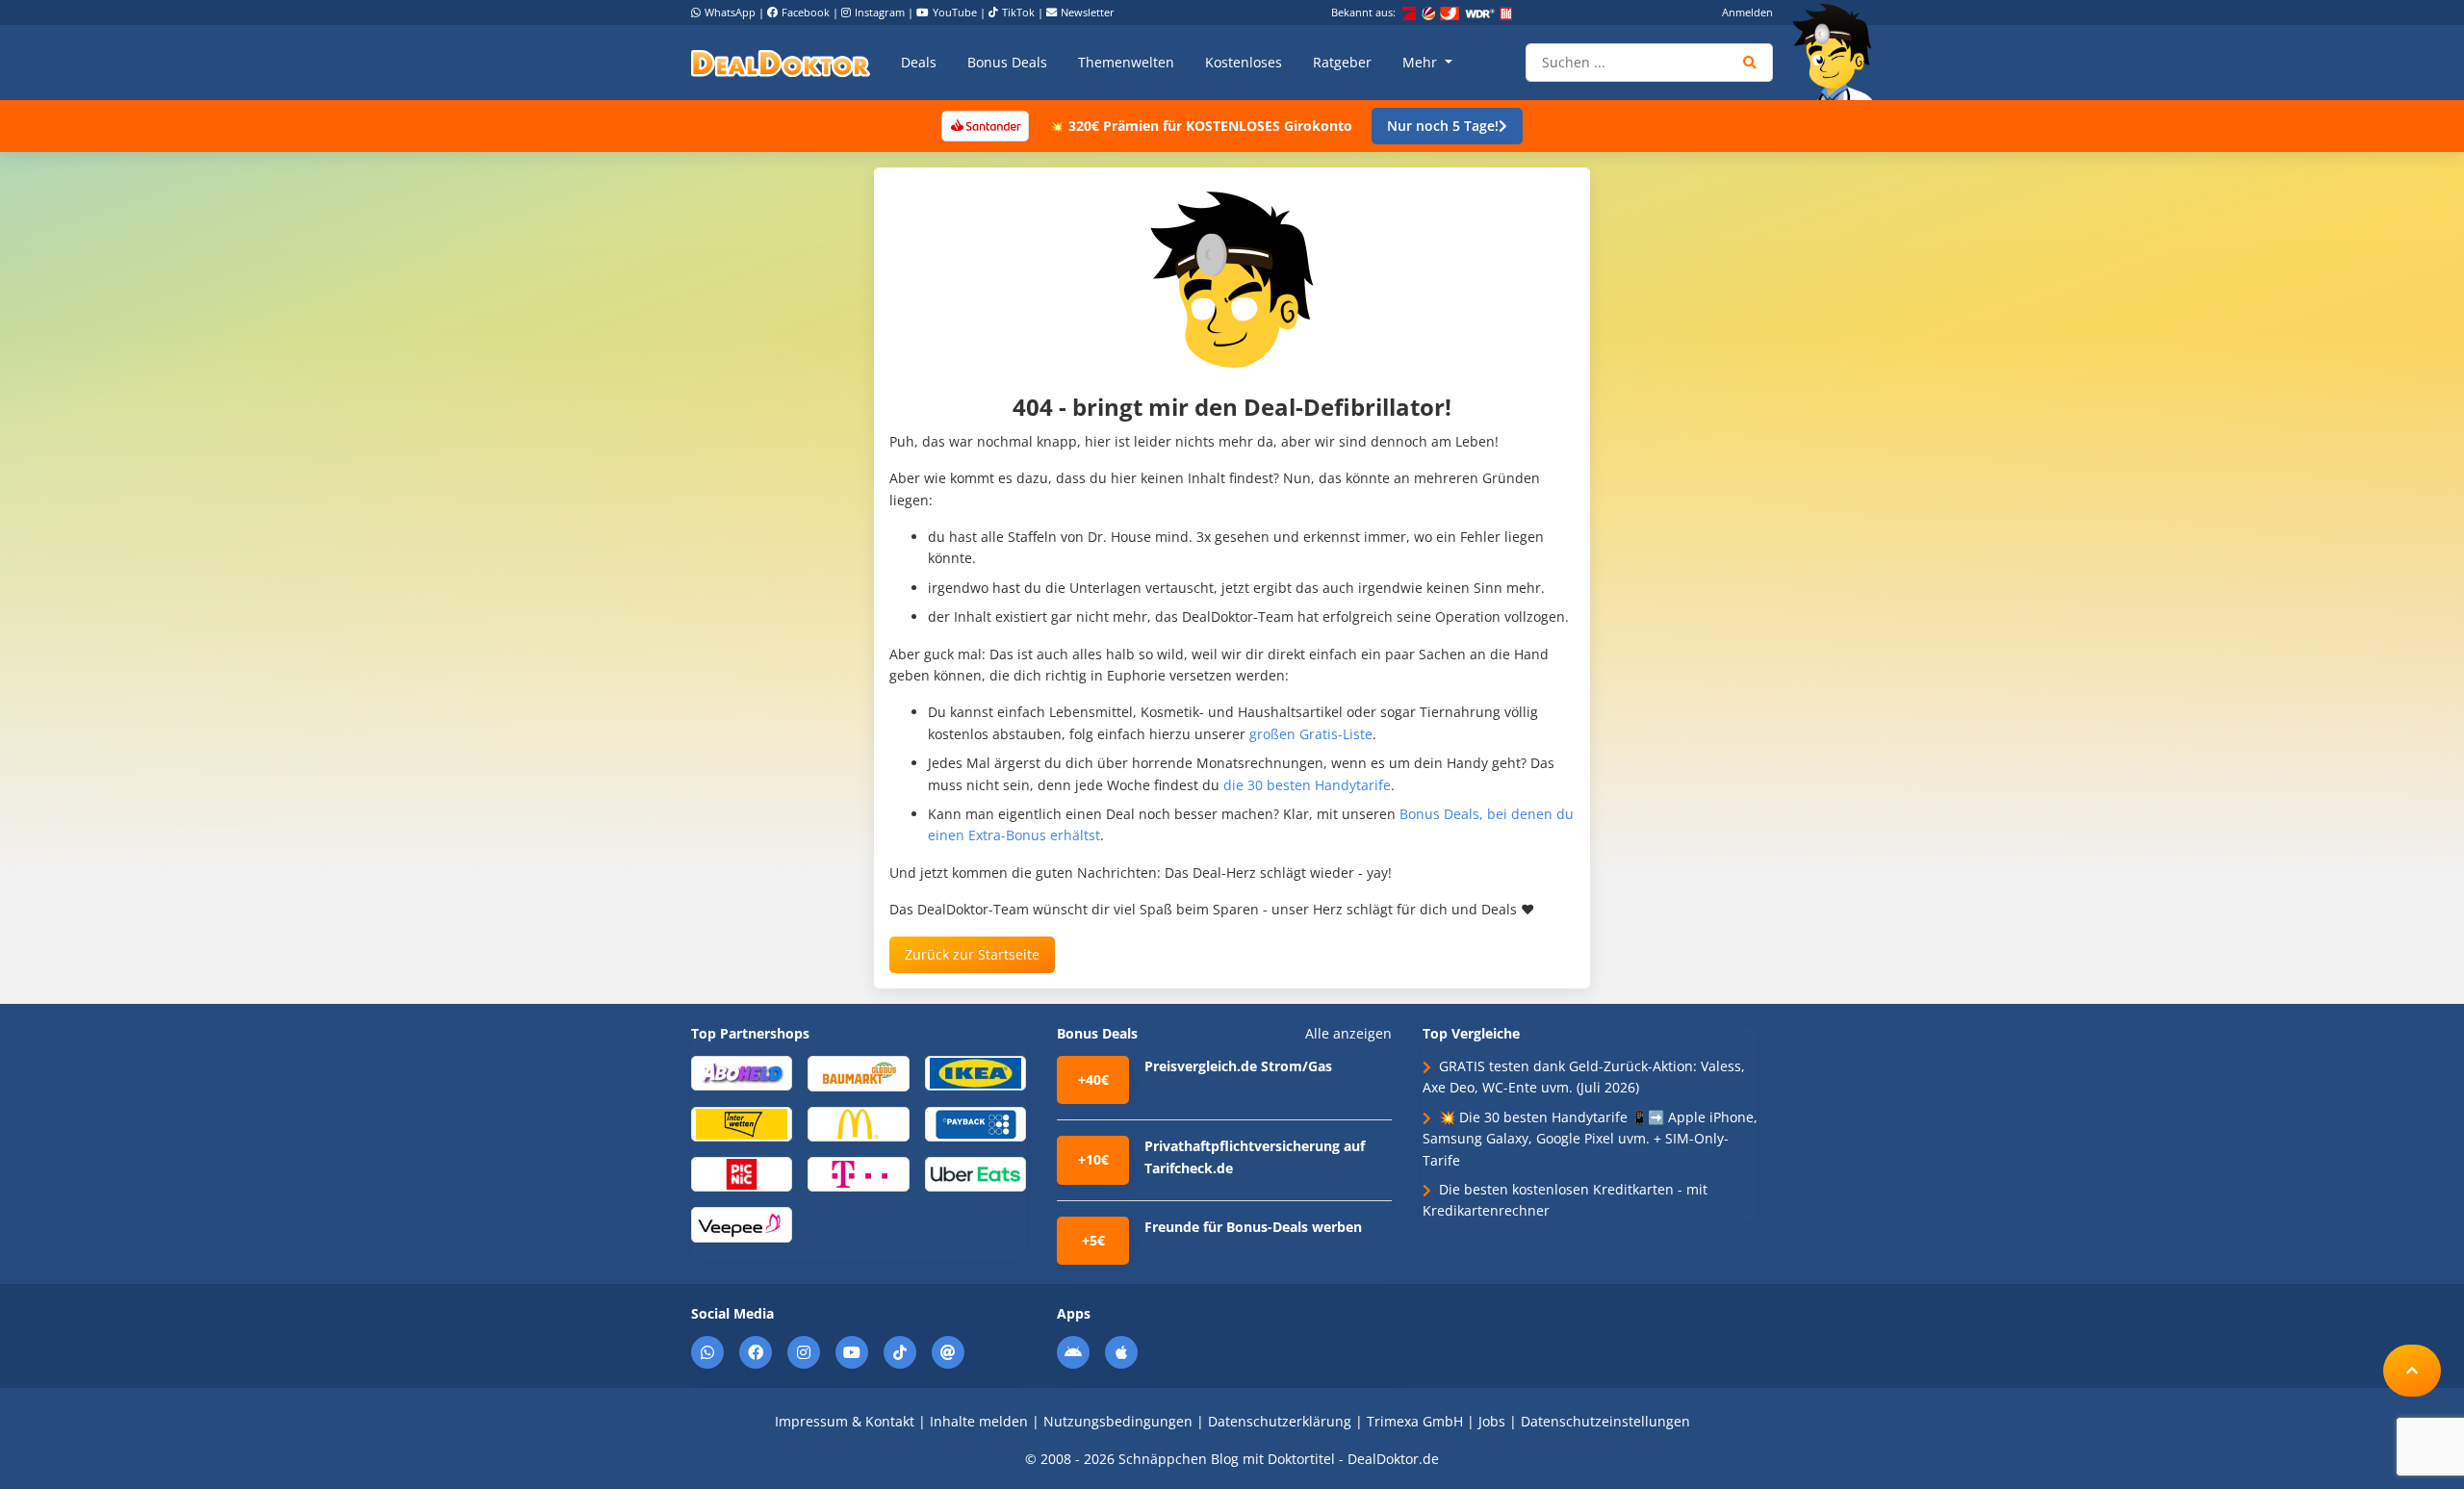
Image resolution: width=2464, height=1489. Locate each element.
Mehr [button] (1422, 62)
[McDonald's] (858, 1123)
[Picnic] (742, 1173)
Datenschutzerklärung (1280, 1421)
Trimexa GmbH (1415, 1421)
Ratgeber (1342, 62)
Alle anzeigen (1348, 1034)
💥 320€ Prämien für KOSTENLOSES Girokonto (1200, 126)
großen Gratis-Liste (1311, 734)
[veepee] (742, 1224)
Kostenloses (1244, 62)
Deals (919, 62)
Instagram (880, 12)
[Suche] (1750, 63)
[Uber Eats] (975, 1173)
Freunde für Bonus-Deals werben (1253, 1227)
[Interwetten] (742, 1123)
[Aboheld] (742, 1072)
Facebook (806, 12)
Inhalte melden (979, 1421)
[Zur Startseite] (1838, 52)
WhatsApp (730, 12)
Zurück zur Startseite (972, 954)
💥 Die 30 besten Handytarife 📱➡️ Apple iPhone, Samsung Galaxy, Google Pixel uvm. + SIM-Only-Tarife (1590, 1139)
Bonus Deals (1007, 62)
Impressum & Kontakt (845, 1421)
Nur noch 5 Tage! (1443, 126)
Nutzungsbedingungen (1118, 1421)
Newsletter (1088, 12)
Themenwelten (1126, 62)
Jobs (1492, 1421)
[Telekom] (858, 1173)
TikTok (1018, 12)
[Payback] (975, 1123)
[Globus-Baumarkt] (858, 1072)
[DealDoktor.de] (781, 63)
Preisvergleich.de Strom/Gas (1238, 1066)
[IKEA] (975, 1072)
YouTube (955, 12)
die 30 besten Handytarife (1307, 785)
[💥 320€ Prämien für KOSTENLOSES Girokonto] (985, 125)
